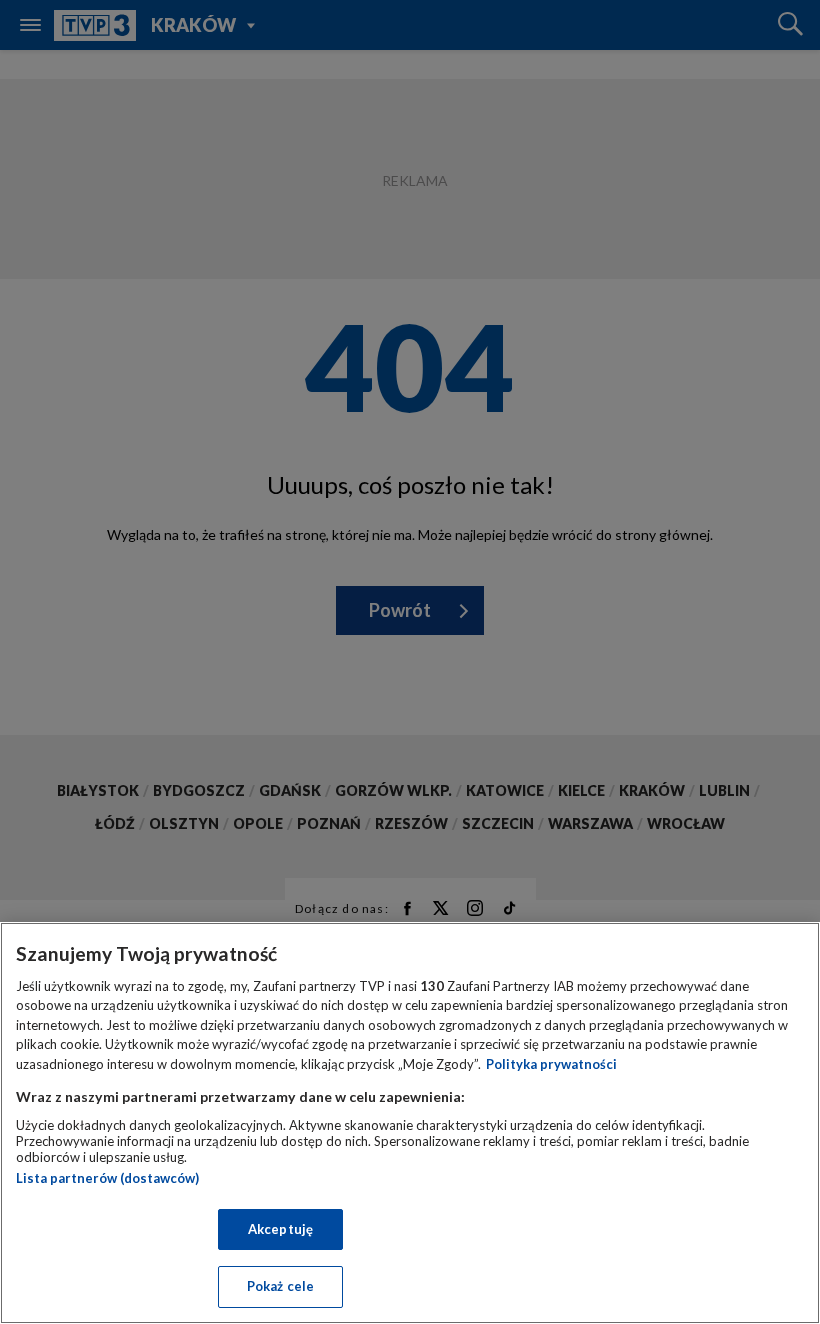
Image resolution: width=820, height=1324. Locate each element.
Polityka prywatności (551, 1064)
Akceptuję (280, 1229)
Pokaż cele (280, 1286)
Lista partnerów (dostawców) (107, 1178)
